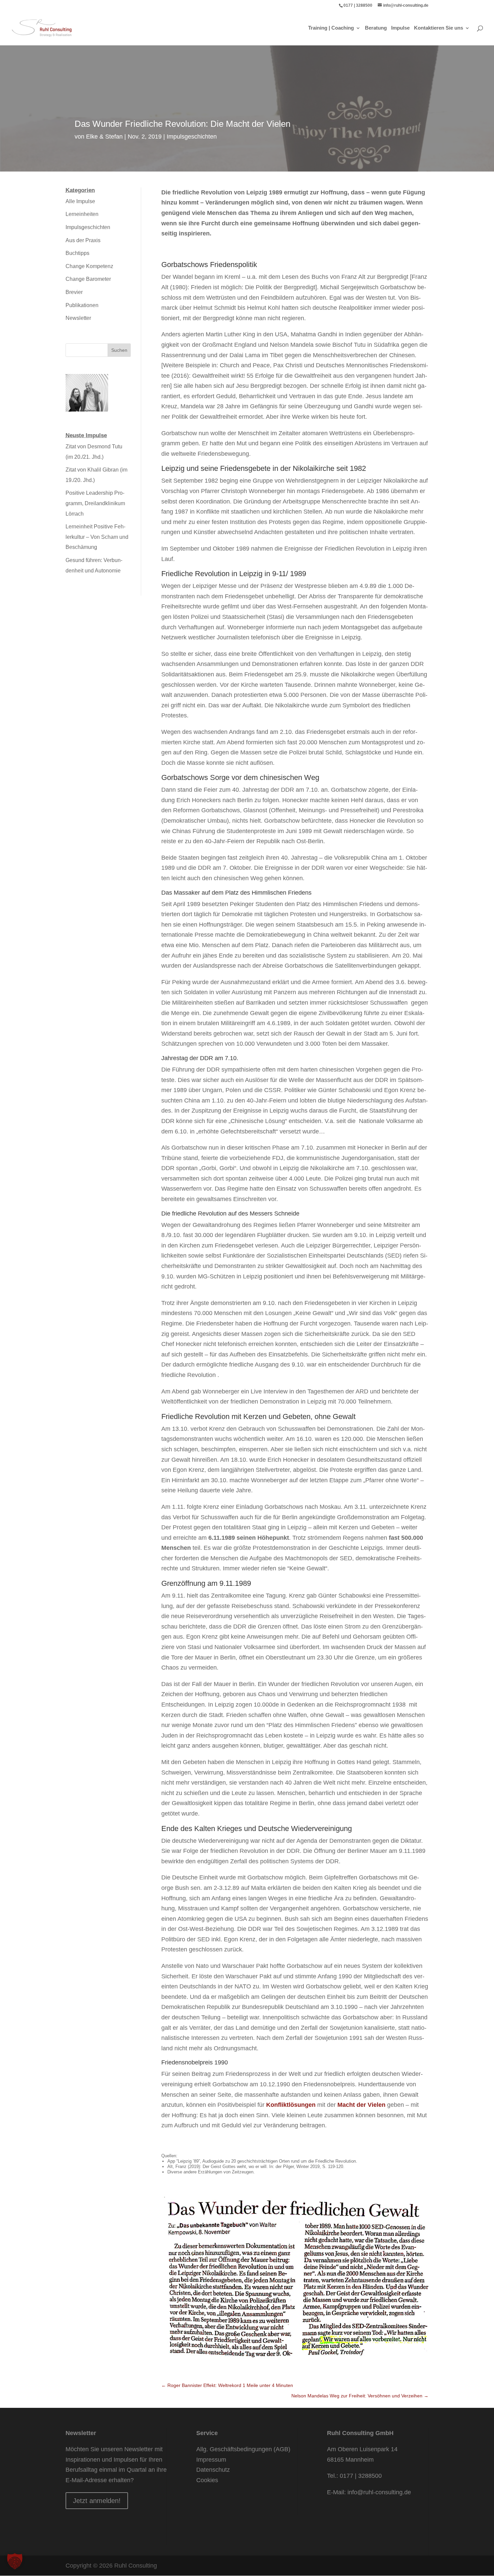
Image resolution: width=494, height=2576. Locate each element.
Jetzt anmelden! (97, 2501)
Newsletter (78, 318)
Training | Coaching (331, 28)
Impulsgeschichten (192, 137)
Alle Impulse (80, 201)
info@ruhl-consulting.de (379, 2492)
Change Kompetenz (89, 266)
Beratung (376, 28)
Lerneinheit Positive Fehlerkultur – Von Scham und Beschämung (97, 537)
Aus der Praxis (83, 240)
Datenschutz (213, 2470)
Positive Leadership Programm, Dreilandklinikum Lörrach (95, 503)
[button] (15, 2561)
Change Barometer (88, 279)
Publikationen (82, 305)
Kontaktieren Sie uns (439, 28)
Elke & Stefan (104, 137)
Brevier (74, 292)
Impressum (211, 2460)
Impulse (400, 28)
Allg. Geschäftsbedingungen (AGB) (243, 2449)
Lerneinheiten (82, 214)
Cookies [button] (207, 2480)
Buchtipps (77, 253)
